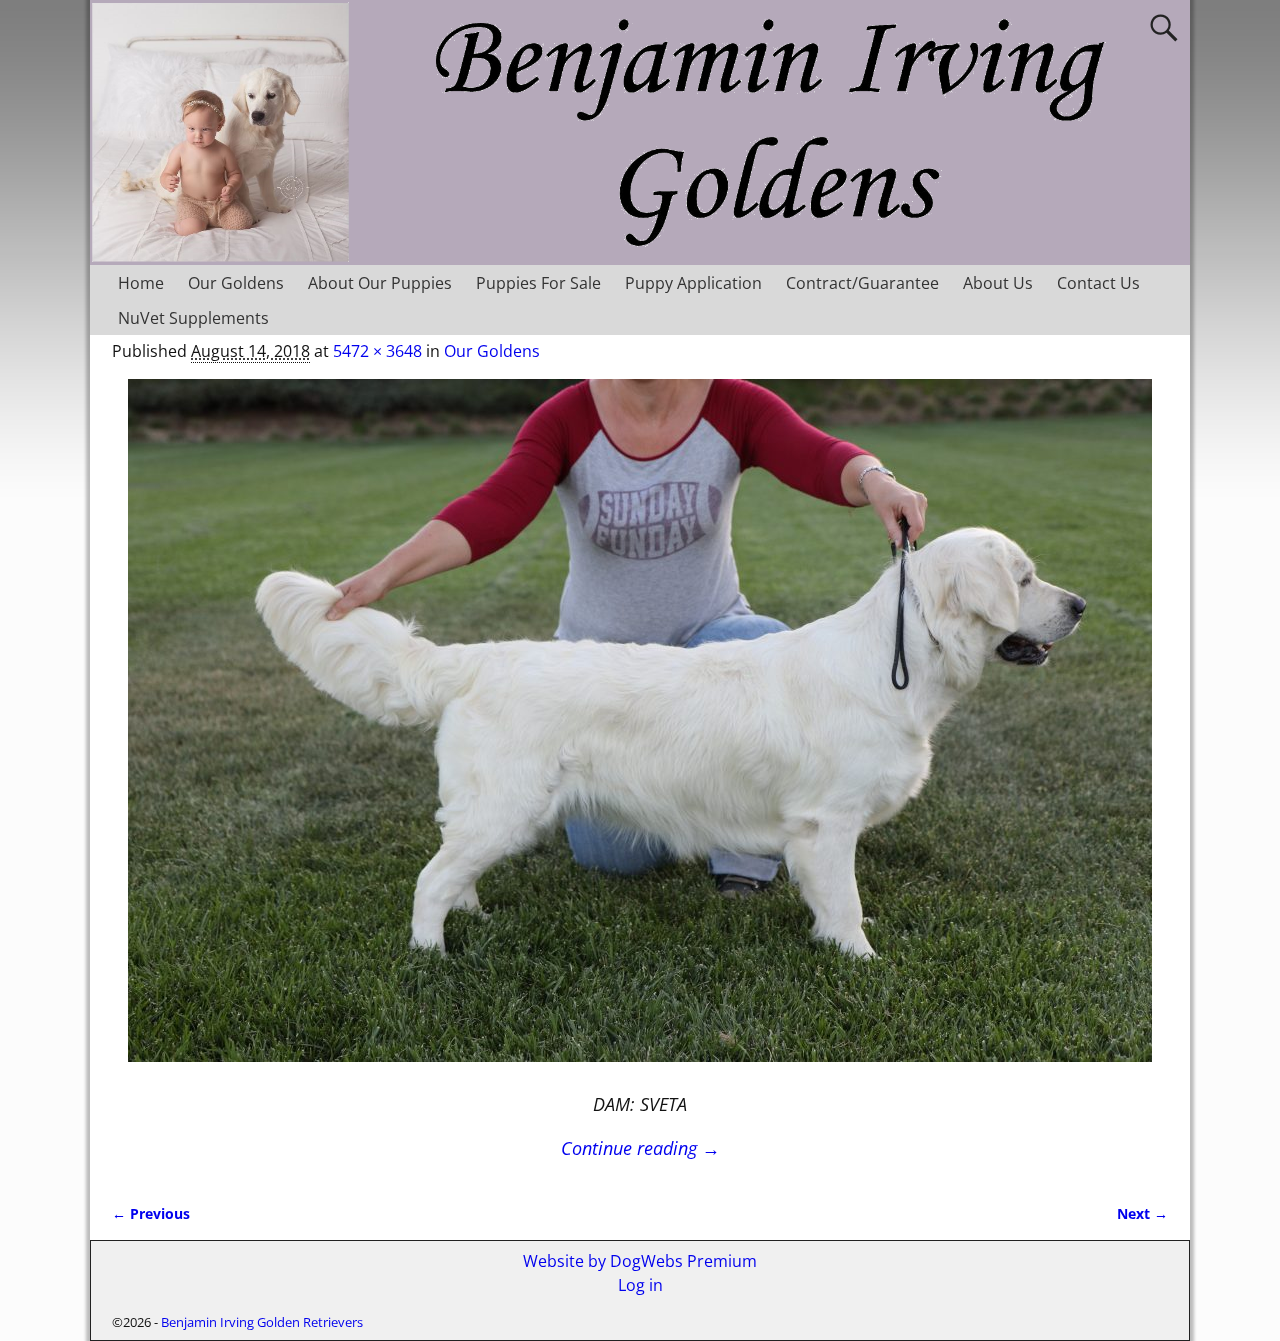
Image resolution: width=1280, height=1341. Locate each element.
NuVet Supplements (193, 318)
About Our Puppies (380, 283)
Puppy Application (693, 283)
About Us (998, 283)
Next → (1142, 1213)
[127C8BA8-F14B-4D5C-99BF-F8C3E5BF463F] (640, 732)
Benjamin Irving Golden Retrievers (262, 1322)
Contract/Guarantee (862, 283)
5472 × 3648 (377, 351)
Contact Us (1098, 283)
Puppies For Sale (538, 283)
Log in (640, 1285)
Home (141, 283)
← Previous (151, 1213)
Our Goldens (236, 283)
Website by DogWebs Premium (640, 1261)
